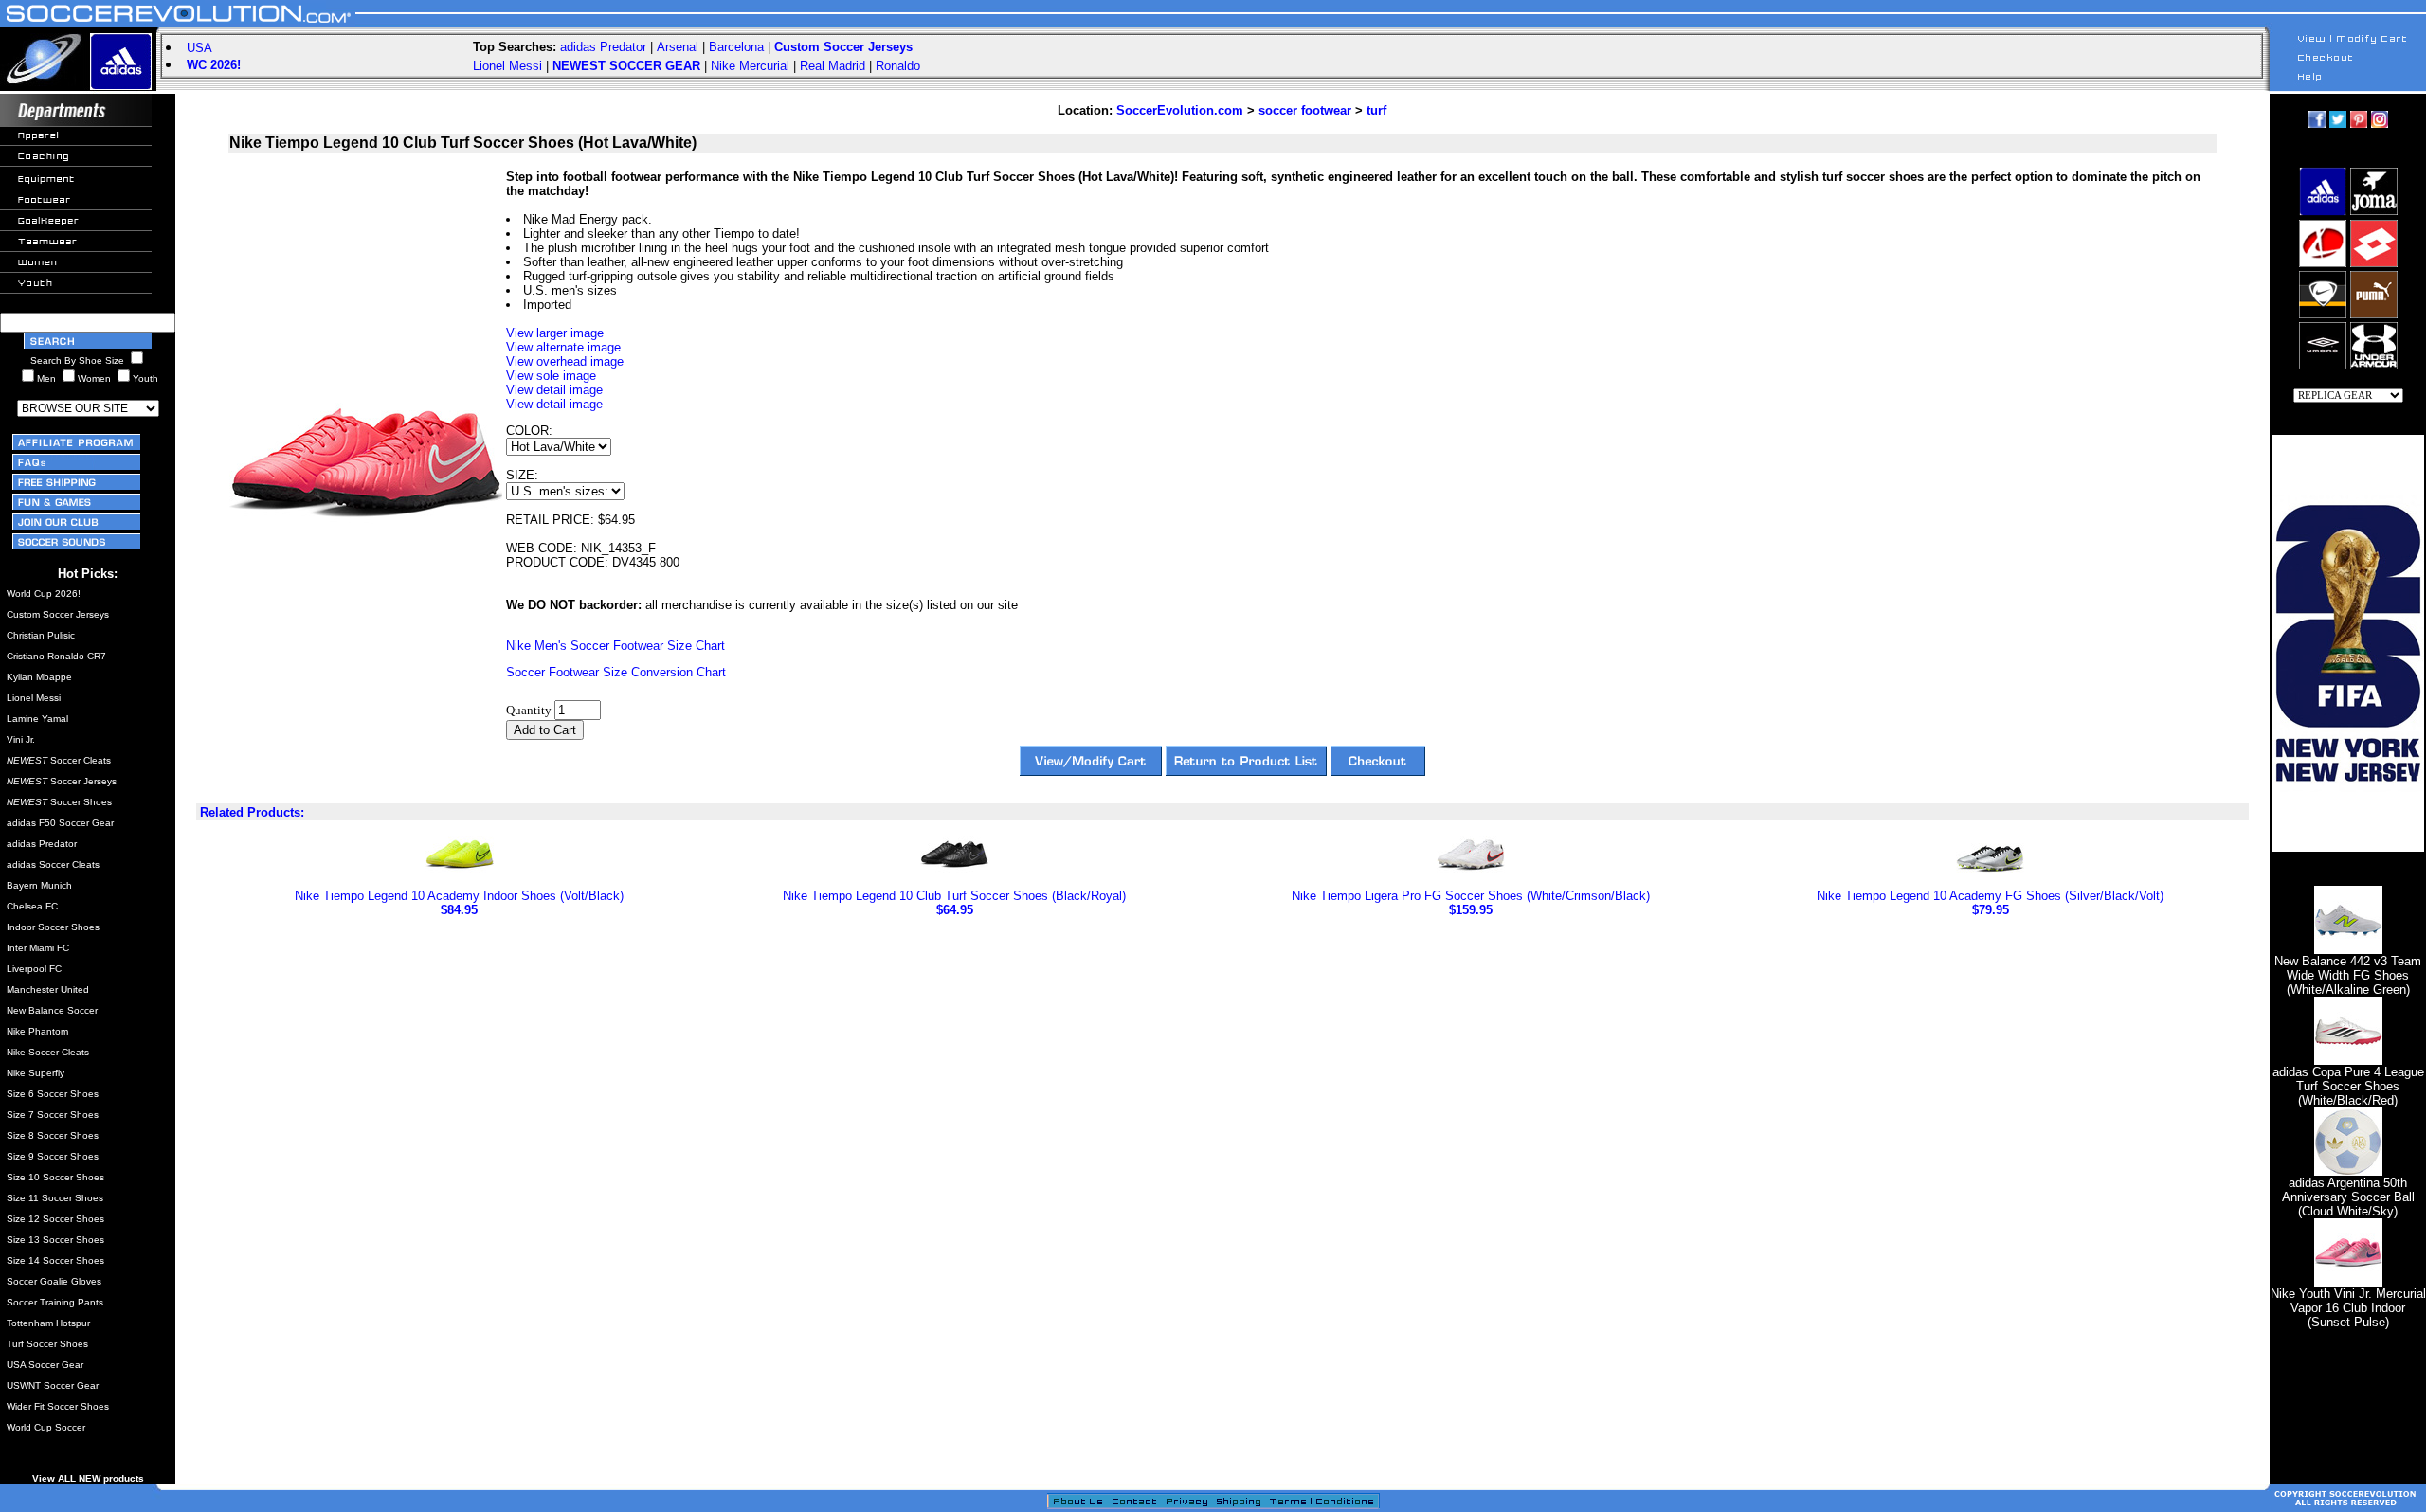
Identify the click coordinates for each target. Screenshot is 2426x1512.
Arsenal (678, 47)
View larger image (555, 333)
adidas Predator (603, 47)
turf (1376, 110)
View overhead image (565, 361)
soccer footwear (1305, 110)
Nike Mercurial (750, 66)
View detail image (554, 390)
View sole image (551, 376)
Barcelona (736, 47)
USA (199, 48)
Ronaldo (898, 66)
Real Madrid (833, 66)
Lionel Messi (507, 66)
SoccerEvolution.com (1180, 110)
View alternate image (563, 347)
